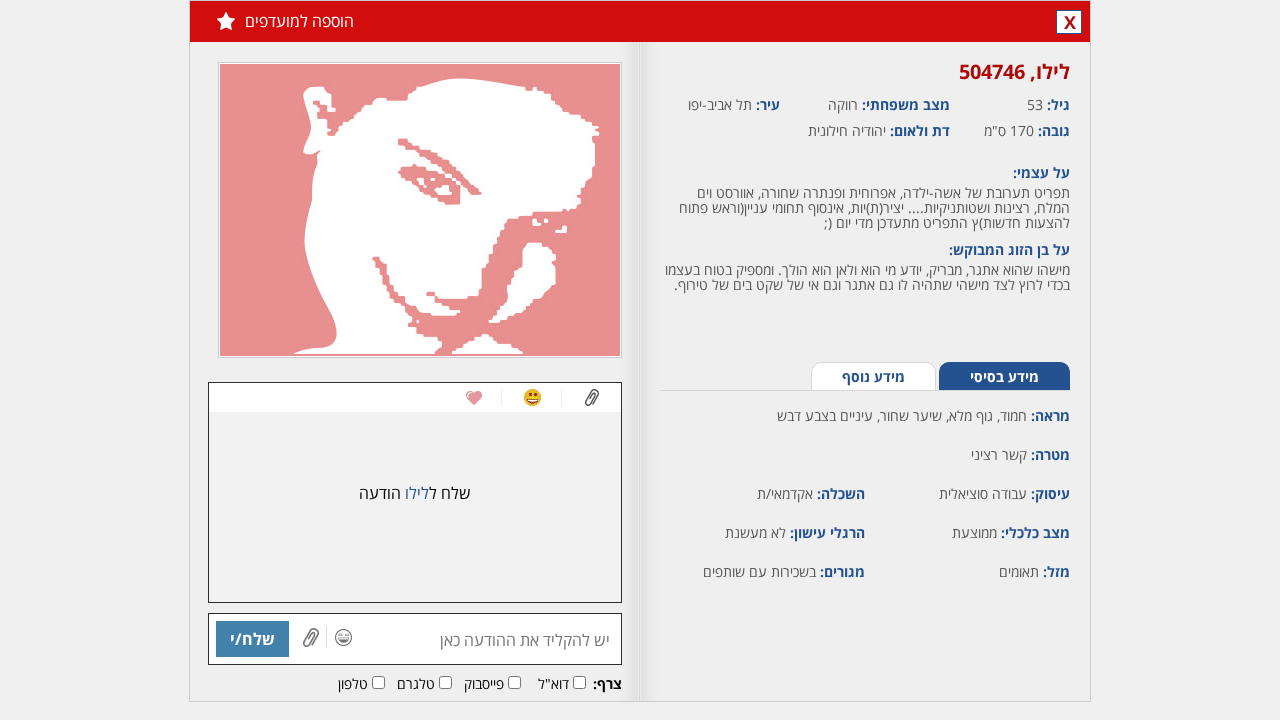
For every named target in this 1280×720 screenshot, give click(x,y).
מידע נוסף (873, 376)
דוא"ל (553, 683)
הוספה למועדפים (299, 21)
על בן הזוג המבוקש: (1009, 249)
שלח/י (252, 639)
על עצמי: (1041, 172)
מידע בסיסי (1004, 376)
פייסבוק (484, 683)
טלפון (353, 683)
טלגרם (416, 683)
